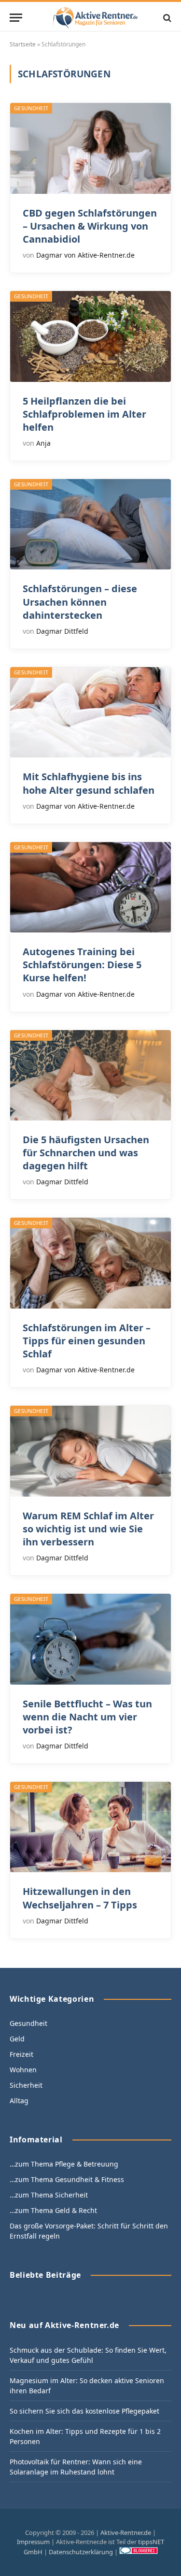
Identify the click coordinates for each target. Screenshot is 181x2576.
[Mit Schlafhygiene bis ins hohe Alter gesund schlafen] (90, 712)
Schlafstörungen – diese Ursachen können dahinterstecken (80, 602)
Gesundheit (31, 108)
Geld (17, 2039)
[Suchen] (166, 18)
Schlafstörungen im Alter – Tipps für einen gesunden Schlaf (87, 1341)
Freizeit (21, 2054)
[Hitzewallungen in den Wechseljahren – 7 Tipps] (90, 1827)
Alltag (19, 2101)
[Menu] (16, 18)
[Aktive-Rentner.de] (95, 18)
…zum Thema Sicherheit (49, 2195)
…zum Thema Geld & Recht (53, 2210)
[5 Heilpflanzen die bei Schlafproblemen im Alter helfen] (90, 336)
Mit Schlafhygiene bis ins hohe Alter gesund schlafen (89, 783)
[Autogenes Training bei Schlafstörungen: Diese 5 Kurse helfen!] (90, 887)
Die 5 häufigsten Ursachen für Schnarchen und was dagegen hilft (86, 1153)
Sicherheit (26, 2085)
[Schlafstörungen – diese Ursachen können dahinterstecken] (90, 524)
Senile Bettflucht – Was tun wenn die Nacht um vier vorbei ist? (87, 1717)
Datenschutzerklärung (81, 2552)
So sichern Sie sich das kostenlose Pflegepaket (84, 2411)
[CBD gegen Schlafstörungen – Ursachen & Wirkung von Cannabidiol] (90, 148)
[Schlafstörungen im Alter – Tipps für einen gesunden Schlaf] (90, 1263)
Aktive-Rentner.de (126, 2532)
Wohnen (23, 2070)
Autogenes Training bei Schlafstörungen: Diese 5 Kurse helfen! (82, 965)
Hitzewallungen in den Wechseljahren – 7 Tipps (80, 1898)
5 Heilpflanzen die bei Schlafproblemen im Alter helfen (84, 414)
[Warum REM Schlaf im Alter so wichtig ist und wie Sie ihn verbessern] (90, 1451)
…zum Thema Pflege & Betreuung (64, 2164)
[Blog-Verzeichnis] (139, 2552)
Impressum (33, 2542)
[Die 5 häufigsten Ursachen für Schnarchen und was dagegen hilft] (90, 1075)
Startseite (23, 44)
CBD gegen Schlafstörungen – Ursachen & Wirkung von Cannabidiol (90, 226)
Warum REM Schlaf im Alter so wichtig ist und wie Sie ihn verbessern (88, 1529)
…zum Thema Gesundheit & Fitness (67, 2179)
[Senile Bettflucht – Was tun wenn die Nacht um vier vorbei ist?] (90, 1639)
